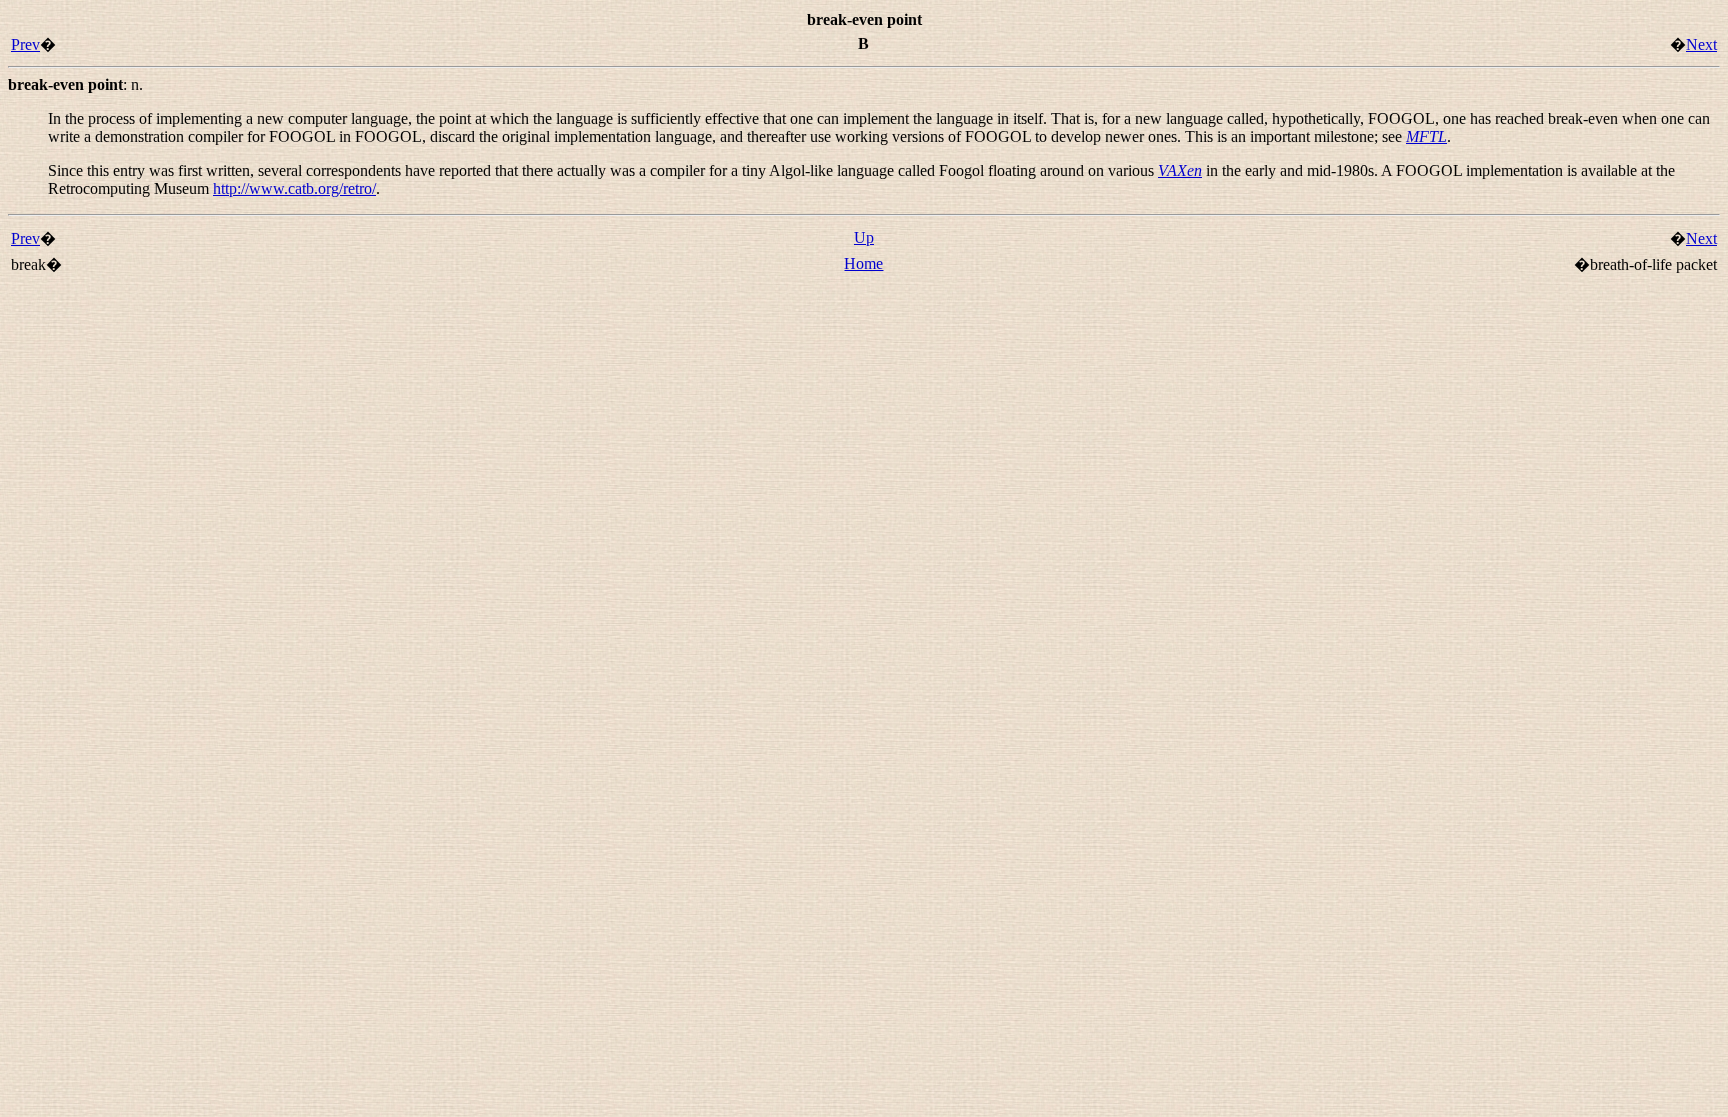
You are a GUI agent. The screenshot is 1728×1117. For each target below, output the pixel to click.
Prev (25, 44)
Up (864, 237)
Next (1701, 44)
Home (863, 263)
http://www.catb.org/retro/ (294, 188)
